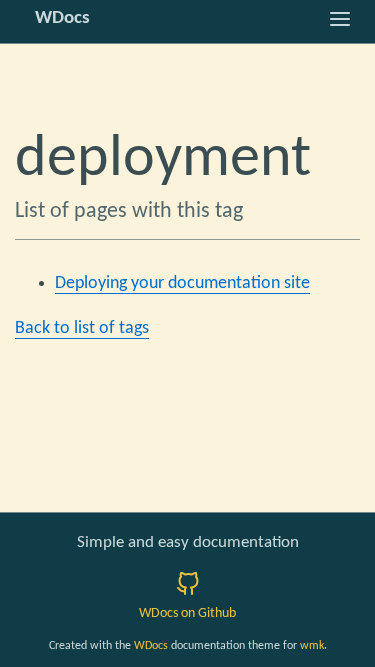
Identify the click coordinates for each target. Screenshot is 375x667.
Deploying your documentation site (182, 283)
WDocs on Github (187, 613)
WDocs (151, 646)
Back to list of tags (82, 328)
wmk (312, 646)
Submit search (187, 378)
